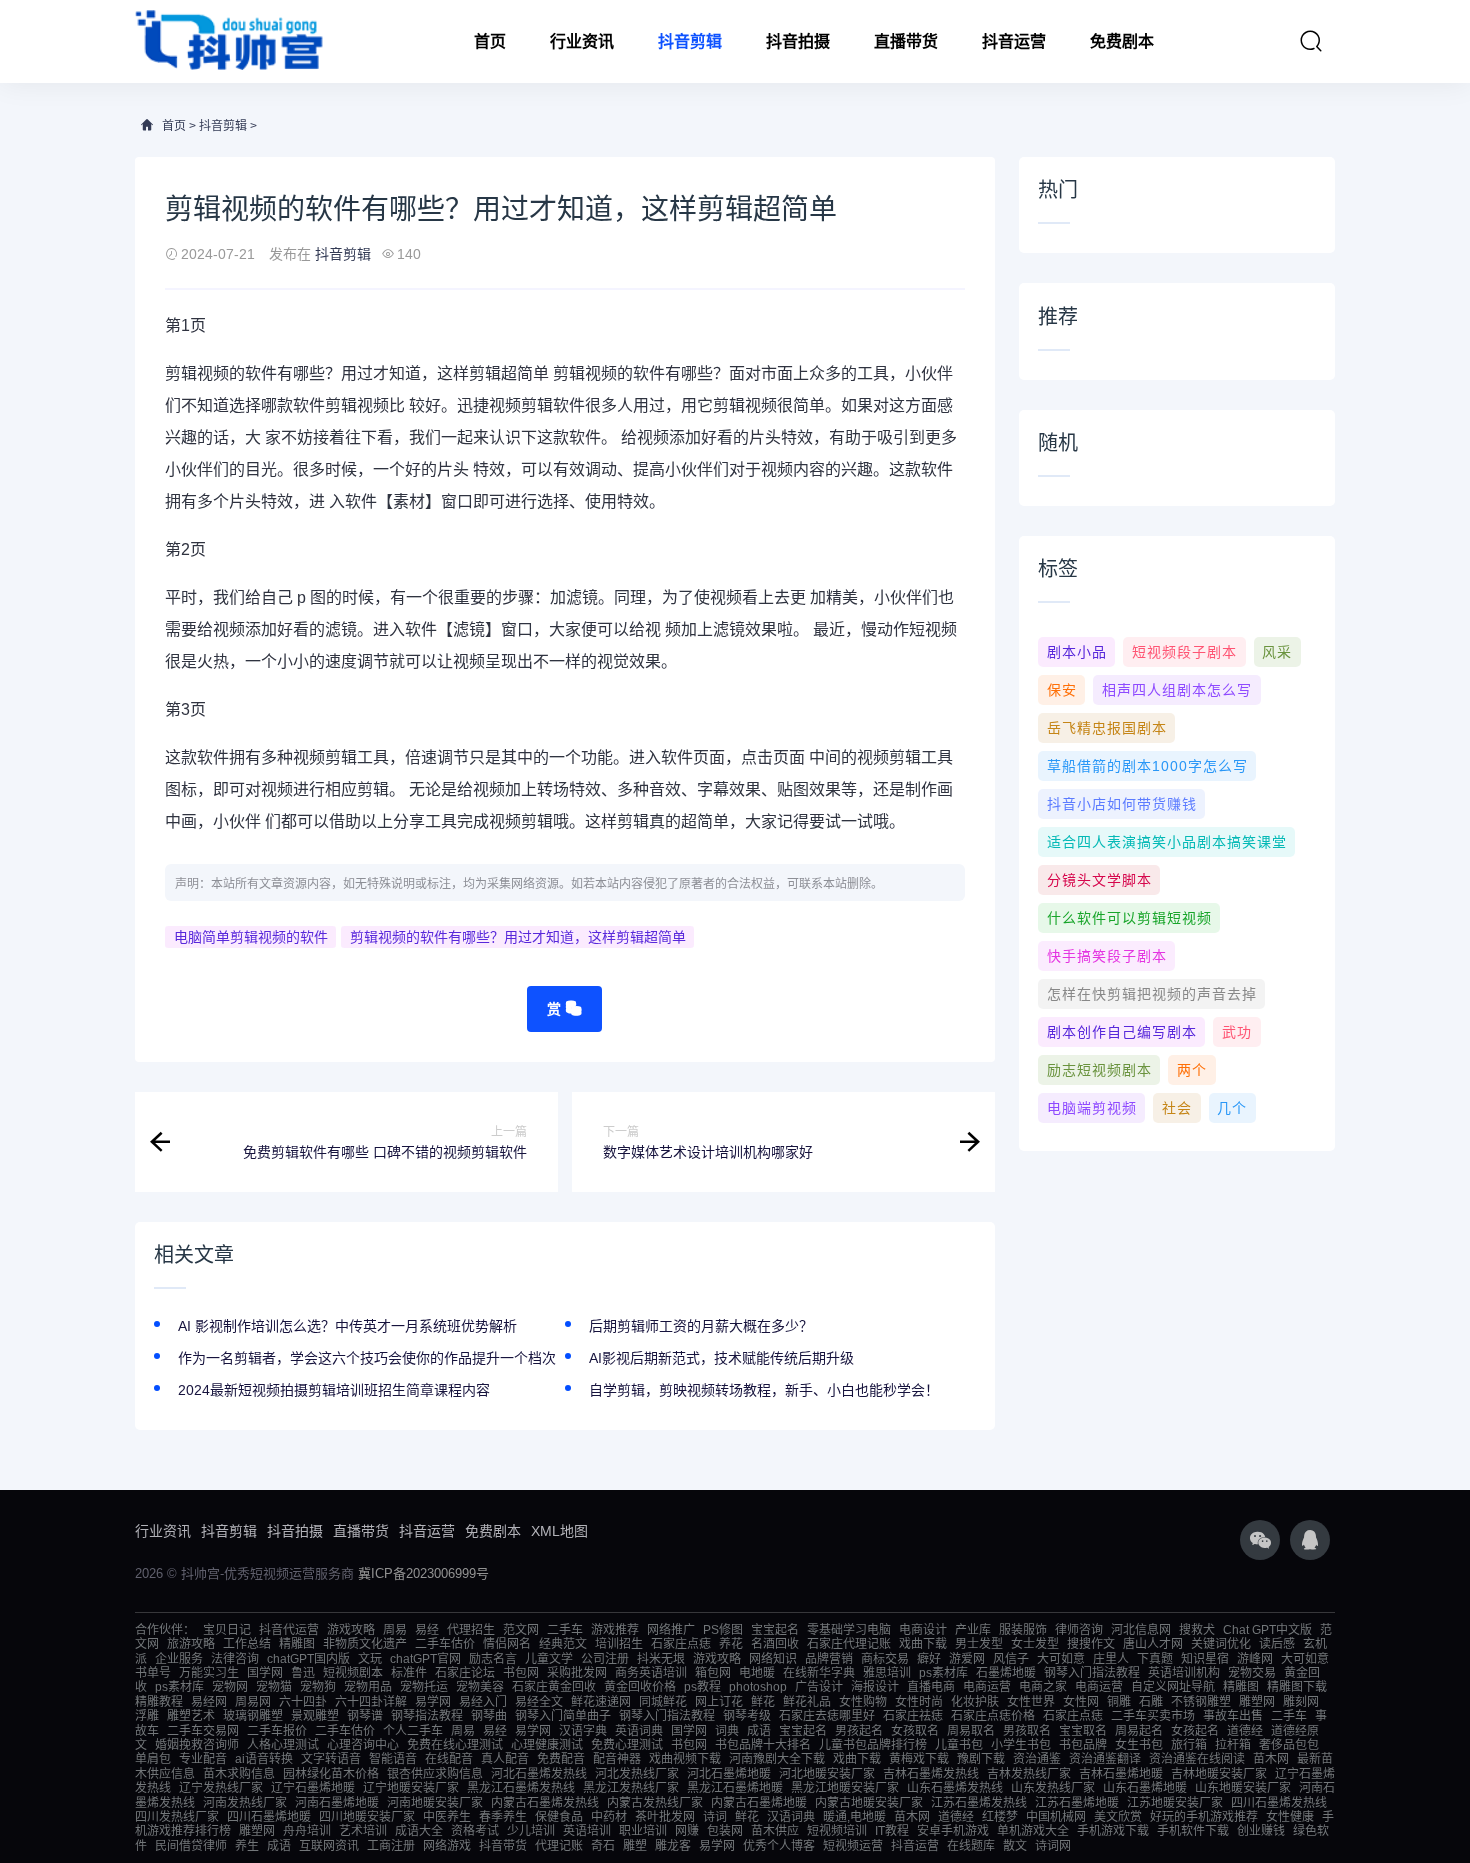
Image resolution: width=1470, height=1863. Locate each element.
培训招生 (619, 1644)
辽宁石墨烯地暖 (313, 1788)
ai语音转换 (264, 1759)
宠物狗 (318, 1687)
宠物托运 (424, 1687)
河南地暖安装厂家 (435, 1803)
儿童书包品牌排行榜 (873, 1745)
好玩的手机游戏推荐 (1204, 1817)
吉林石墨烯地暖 (1121, 1774)
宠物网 (230, 1687)
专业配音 (203, 1759)
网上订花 (719, 1702)
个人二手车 (413, 1731)
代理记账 (559, 1846)
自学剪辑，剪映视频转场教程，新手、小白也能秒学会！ (764, 1390)
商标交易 (885, 1659)
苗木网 (1271, 1759)
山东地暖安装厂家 (1243, 1788)
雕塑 (635, 1846)
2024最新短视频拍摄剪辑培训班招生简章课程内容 (334, 1390)
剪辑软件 (553, 405)
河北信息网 (1141, 1630)
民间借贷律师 (191, 1846)
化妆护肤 (975, 1702)
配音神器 (617, 1759)
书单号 (153, 1673)
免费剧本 (1122, 41)
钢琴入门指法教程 (1092, 1673)
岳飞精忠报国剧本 (1107, 728)
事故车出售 (1233, 1716)
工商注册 (391, 1846)
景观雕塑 (315, 1716)
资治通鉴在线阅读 (1197, 1759)
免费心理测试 (627, 1745)
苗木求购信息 (239, 1774)
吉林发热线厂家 (1029, 1774)
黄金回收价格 (640, 1687)
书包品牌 (1083, 1745)
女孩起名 (1195, 1731)
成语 (759, 1731)
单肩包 (153, 1759)
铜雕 (1119, 1702)
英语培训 (587, 1831)
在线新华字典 (819, 1673)
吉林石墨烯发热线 (931, 1774)
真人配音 (505, 1759)
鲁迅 (303, 1673)
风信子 (1011, 1659)
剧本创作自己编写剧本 (1122, 1032)
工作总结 (247, 1644)
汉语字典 (583, 1731)
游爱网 (967, 1659)
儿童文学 (549, 1659)
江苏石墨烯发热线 (979, 1803)
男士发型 (979, 1644)
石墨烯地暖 (1006, 1673)
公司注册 (605, 1659)
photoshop (758, 1687)
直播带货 (906, 41)
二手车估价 (445, 1644)
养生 (247, 1846)
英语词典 (639, 1731)
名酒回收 (775, 1644)
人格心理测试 (283, 1745)
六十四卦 (303, 1702)
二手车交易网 (203, 1731)
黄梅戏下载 (919, 1759)
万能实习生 (209, 1673)
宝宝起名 (775, 1630)
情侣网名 (507, 1644)
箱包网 (713, 1673)
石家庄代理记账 (849, 1644)
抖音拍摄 (798, 41)
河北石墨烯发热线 (539, 1774)
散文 (1015, 1846)
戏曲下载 (923, 1644)
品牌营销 (829, 1659)
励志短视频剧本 (1099, 1070)
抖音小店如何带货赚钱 (1122, 804)
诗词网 (1053, 1846)
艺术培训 (363, 1831)
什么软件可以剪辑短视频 (1129, 918)
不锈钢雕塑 (1201, 1702)
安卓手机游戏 (953, 1831)
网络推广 (671, 1630)
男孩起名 (859, 1731)
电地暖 (757, 1673)
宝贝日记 (227, 1630)
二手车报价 (277, 1731)
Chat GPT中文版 (1267, 1630)
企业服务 (179, 1659)
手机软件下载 (1193, 1831)
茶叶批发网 (665, 1817)
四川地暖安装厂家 (367, 1817)
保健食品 (559, 1817)
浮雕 (147, 1716)
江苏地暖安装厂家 (1175, 1803)
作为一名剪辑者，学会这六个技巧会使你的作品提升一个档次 (367, 1358)
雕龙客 (673, 1846)
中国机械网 (1056, 1817)
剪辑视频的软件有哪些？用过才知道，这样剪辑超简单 (518, 937)
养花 (731, 1644)
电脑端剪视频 (1092, 1108)
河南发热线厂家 (245, 1803)
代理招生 (471, 1630)
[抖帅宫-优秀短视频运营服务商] (230, 41)
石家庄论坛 (465, 1673)
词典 (727, 1731)
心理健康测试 (547, 1745)
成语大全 (419, 1831)
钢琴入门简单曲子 (563, 1716)
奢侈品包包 (1289, 1745)
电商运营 (987, 1687)
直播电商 (931, 1687)
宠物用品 (368, 1687)
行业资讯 (582, 41)
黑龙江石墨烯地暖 (735, 1788)
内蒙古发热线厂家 (655, 1803)
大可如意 (1061, 1659)
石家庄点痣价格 (993, 1716)
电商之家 (1043, 1687)
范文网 (521, 1630)
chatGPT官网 (425, 1659)
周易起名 (1139, 1731)
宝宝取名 (1083, 1731)
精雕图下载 (1297, 1687)
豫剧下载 (981, 1759)
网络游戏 (447, 1846)
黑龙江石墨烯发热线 (521, 1788)
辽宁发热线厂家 (221, 1788)
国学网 (265, 1673)
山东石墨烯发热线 (955, 1788)
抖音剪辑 (690, 41)
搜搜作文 (1091, 1644)
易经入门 (483, 1702)
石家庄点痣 (681, 1644)
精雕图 (297, 1644)
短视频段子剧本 (1184, 652)
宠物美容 (480, 1687)
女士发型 (1035, 1644)
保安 (1062, 690)
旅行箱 (1189, 1745)
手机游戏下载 (1113, 1831)
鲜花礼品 (807, 1702)
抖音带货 (503, 1846)
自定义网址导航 (1173, 1687)
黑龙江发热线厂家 (631, 1788)
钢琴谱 (365, 1716)
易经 (427, 1630)
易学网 (433, 1702)
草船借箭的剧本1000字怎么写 (1147, 766)
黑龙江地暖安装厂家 (845, 1788)
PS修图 (723, 1630)
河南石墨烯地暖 (337, 1803)
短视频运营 (853, 1846)
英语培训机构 (1184, 1673)
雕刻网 (1301, 1702)
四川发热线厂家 (177, 1817)
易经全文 (539, 1702)
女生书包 (1139, 1745)
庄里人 (1111, 1659)
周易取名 (971, 1731)
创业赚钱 (1261, 1831)
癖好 (929, 1659)
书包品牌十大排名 (763, 1745)
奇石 (603, 1846)
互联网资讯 (329, 1846)
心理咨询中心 (363, 1745)
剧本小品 (1077, 652)
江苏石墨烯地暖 (1077, 1803)
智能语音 (393, 1759)
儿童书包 (959, 1745)
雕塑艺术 (191, 1716)
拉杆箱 (1233, 1745)
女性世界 (1031, 1702)
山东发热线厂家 (1053, 1788)
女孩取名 (915, 1731)
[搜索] (1311, 41)
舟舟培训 (307, 1831)
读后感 (1277, 1644)
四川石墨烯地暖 (269, 1817)
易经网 (209, 1702)
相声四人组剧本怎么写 (1177, 690)
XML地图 (559, 1531)
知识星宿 (1205, 1659)
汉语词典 (791, 1817)
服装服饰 (1023, 1630)
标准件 (409, 1673)
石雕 (1151, 1702)
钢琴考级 (747, 1716)
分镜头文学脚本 (1099, 880)
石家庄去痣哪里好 (827, 1716)
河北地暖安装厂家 (827, 1774)
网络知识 (773, 1659)
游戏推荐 (615, 1630)
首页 (490, 41)
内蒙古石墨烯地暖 (759, 1803)
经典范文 (563, 1644)
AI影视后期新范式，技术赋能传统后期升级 (721, 1358)
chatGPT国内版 (308, 1659)
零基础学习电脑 (849, 1630)
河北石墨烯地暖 (729, 1774)
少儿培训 (531, 1831)
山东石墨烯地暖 (1145, 1788)
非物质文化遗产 (365, 1644)
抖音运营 (1014, 41)
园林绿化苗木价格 (331, 1774)
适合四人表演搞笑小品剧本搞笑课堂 (1167, 842)
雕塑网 (1257, 1702)
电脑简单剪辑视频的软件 (251, 937)
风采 (1277, 652)
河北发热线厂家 (637, 1774)
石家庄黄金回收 (554, 1687)
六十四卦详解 (371, 1702)
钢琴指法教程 (427, 1716)
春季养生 (503, 1817)
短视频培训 (837, 1831)
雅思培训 (887, 1673)
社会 (1177, 1108)
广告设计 (819, 1687)
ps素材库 (943, 1673)
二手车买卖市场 (1153, 1716)
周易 (395, 1630)
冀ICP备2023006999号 (423, 1573)
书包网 (521, 1673)
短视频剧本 (353, 1673)
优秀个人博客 (779, 1846)
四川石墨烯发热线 (1279, 1803)
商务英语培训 (651, 1673)
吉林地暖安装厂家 (1219, 1774)
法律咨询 (235, 1659)
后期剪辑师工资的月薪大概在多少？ (701, 1326)
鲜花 (763, 1702)
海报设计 (875, 1687)
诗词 (715, 1817)
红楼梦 (1000, 1817)
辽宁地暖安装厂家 (411, 1788)
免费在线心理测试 (455, 1745)
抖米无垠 (661, 1659)
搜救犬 (1197, 1630)
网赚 (687, 1831)
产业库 (973, 1630)
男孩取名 (1027, 1731)
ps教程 (702, 1687)
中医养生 (447, 1817)
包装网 (725, 1831)
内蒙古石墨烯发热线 (545, 1803)
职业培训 (643, 1831)
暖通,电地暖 (854, 1817)
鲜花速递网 (601, 1702)
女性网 (1081, 1702)
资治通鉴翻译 (1105, 1759)
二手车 (565, 1630)
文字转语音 (331, 1759)
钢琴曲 (489, 1716)
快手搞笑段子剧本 (1107, 956)
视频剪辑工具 (341, 757)
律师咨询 (1079, 1630)
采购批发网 (577, 1673)
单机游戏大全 (1033, 1831)
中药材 (609, 1817)
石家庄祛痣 (913, 1716)
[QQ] (1310, 1540)
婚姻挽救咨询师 (197, 1745)
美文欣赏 (1118, 1817)
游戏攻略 (351, 1630)
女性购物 (863, 1702)
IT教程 (892, 1831)
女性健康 (1290, 1817)
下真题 (1155, 1659)
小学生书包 (1021, 1745)
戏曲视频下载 (685, 1759)
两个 (1192, 1070)
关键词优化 (1221, 1644)
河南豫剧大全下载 (777, 1759)
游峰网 (1255, 1659)
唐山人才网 (1153, 1644)
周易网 (253, 1702)
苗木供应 (775, 1831)
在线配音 (449, 1759)
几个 (1232, 1108)
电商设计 (923, 1630)
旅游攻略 (191, 1644)
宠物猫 (274, 1687)
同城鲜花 (663, 1702)
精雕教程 (159, 1702)
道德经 (1245, 1731)
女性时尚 (919, 1702)
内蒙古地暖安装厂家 (869, 1803)
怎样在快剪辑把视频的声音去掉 (1152, 994)
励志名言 (493, 1659)
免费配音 (561, 1759)
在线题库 (971, 1846)
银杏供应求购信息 (435, 1774)
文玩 (370, 1659)
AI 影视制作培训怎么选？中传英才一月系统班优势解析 (347, 1326)
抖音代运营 (289, 1630)
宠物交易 (1252, 1673)
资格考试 (475, 1831)
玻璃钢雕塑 (253, 1716)
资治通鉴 (1037, 1759)
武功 (1237, 1032)
